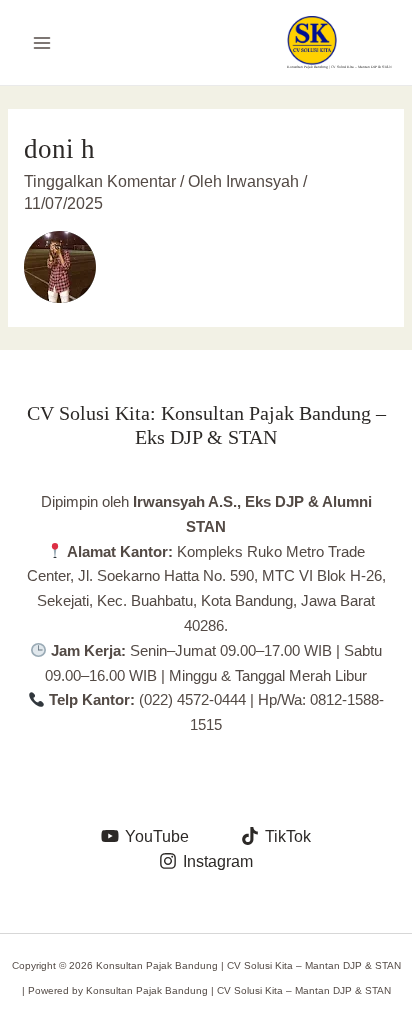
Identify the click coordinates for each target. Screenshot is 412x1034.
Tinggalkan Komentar (100, 181)
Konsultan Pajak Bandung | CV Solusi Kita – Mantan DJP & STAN (339, 67)
